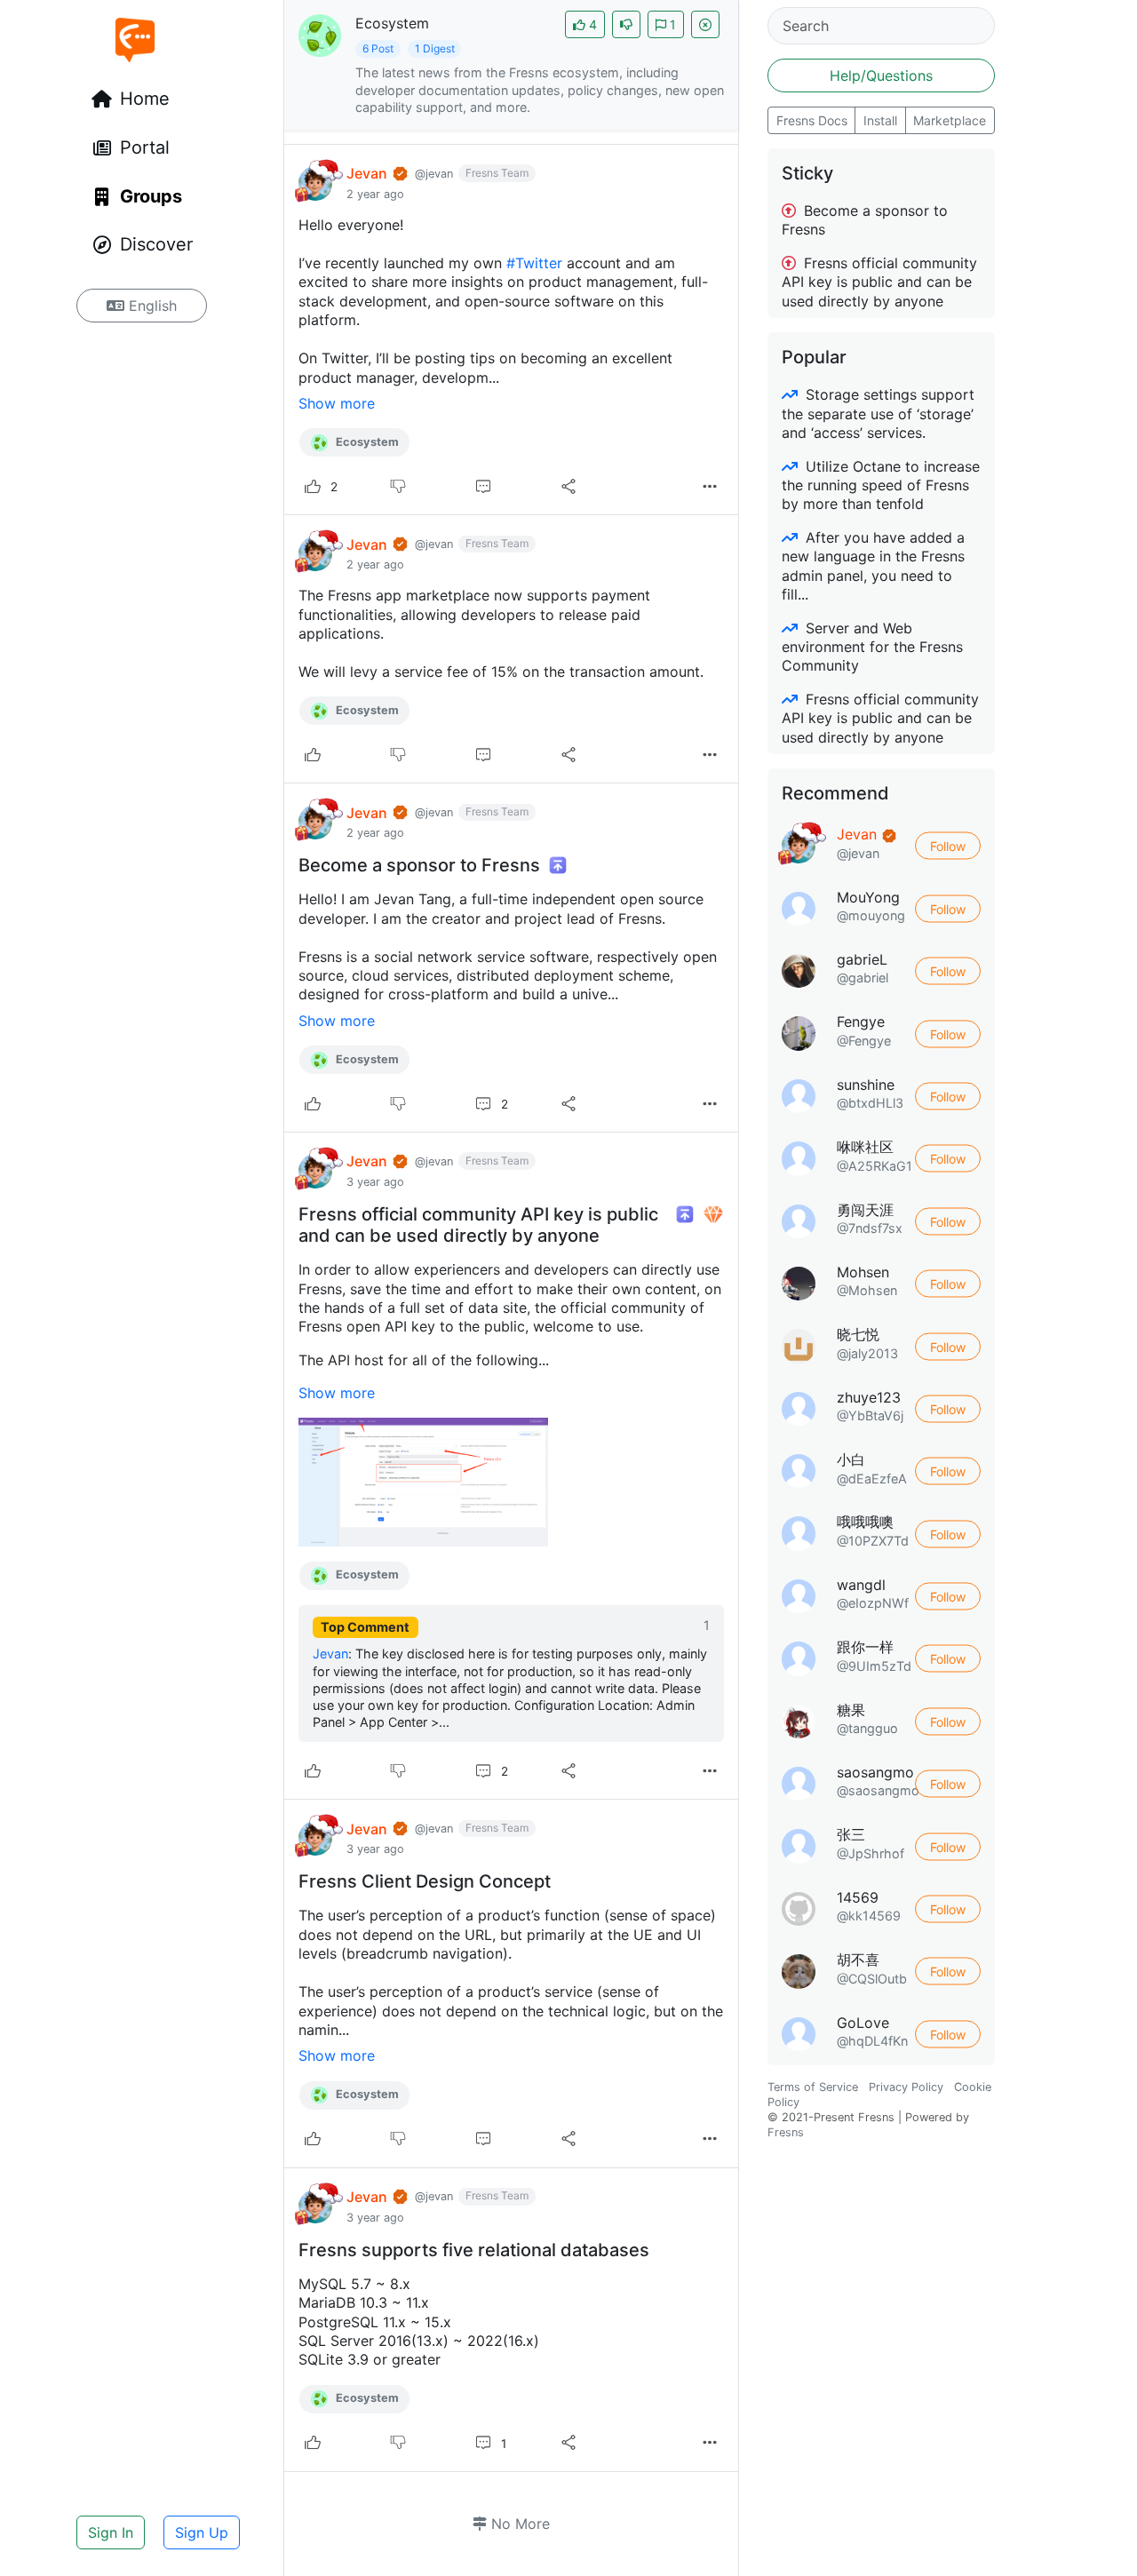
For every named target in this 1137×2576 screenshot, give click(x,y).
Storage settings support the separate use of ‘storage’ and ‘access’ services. (878, 413)
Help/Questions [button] (881, 76)
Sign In (111, 2532)
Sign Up (202, 2532)
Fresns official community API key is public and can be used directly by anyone (879, 282)
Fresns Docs (812, 120)
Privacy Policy (906, 2087)
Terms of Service (813, 2087)
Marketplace (950, 120)
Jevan (330, 1654)
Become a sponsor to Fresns (865, 220)
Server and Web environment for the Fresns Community (872, 647)
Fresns (786, 2132)
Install (880, 120)
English (151, 306)
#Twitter (534, 263)
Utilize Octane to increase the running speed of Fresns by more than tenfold (881, 485)
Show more (337, 403)
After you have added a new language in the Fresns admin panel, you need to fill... (873, 566)
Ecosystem (366, 442)
